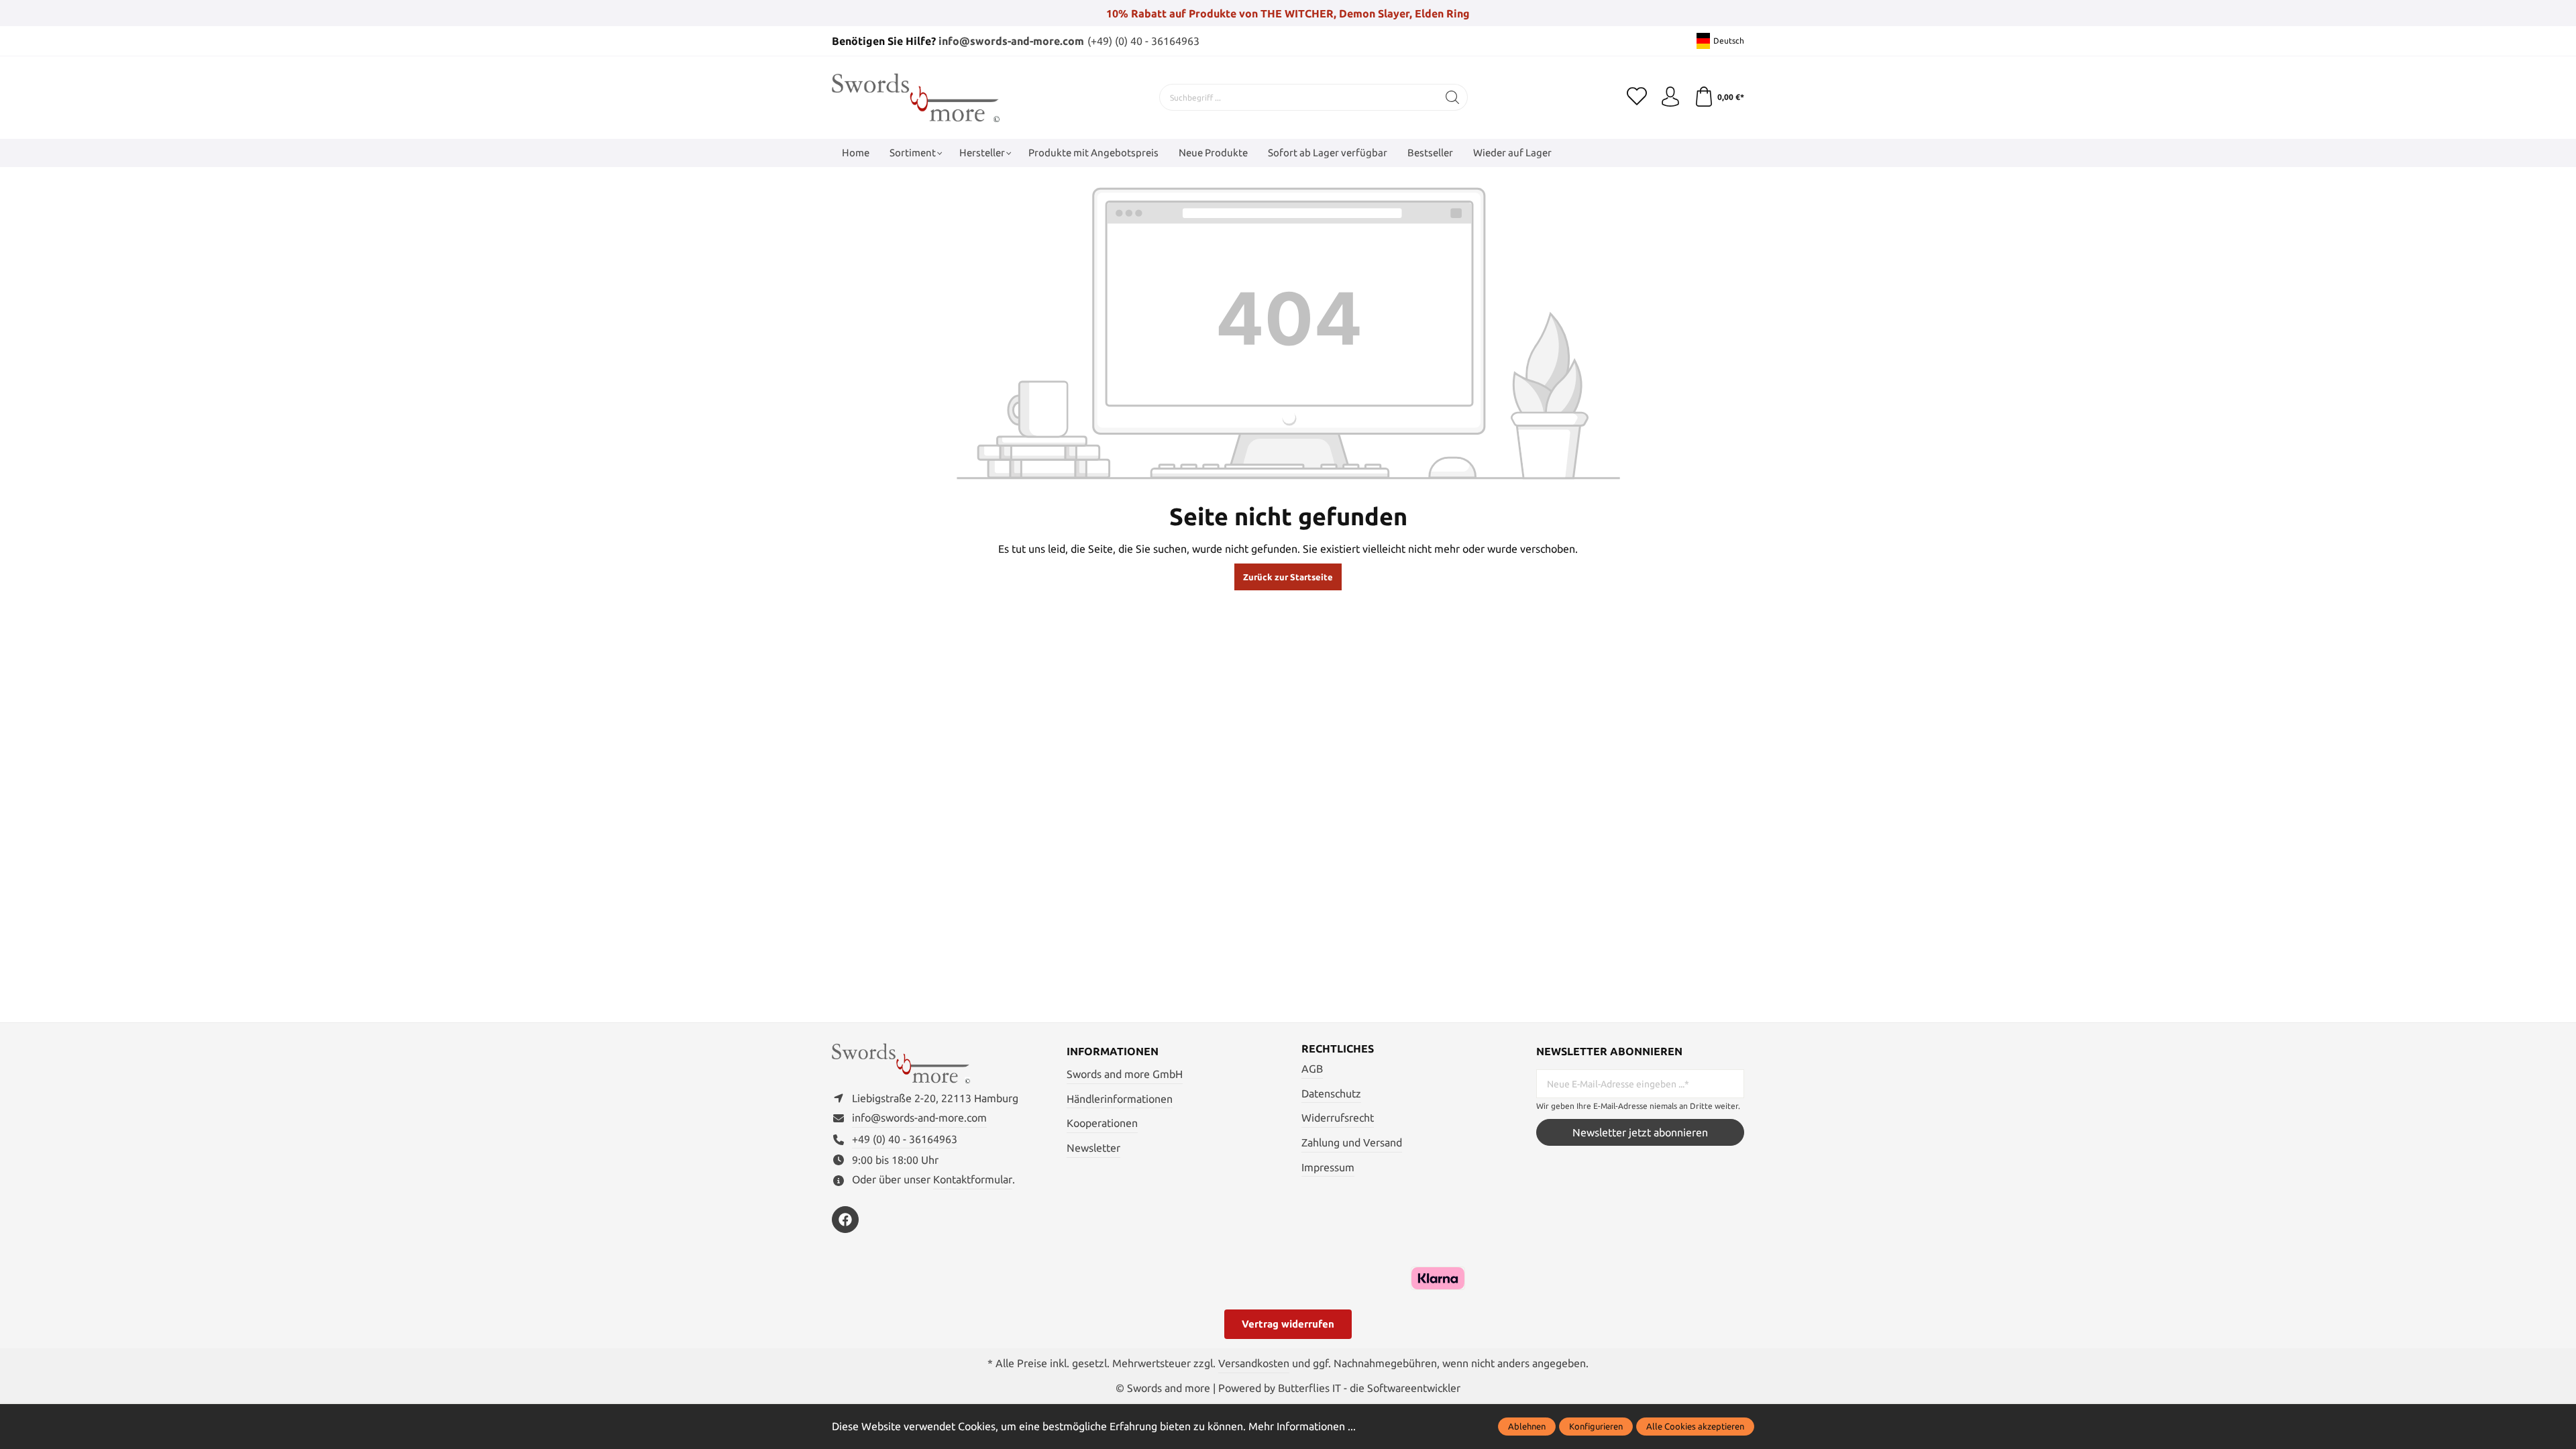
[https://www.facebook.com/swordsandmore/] (845, 1220)
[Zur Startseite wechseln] (916, 98)
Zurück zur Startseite (1288, 577)
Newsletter (1093, 1148)
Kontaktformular (973, 1179)
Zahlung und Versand (1352, 1142)
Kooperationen (1102, 1123)
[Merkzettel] (1637, 97)
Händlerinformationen (1120, 1099)
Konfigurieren (1596, 1426)
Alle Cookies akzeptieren (1695, 1426)
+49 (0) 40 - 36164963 (905, 1139)
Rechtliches (1338, 1049)
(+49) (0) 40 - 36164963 (1143, 41)
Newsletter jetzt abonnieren (1640, 1132)
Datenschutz (1331, 1093)
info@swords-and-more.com (1011, 41)
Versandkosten (1254, 1363)
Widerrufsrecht (1338, 1118)
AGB (1312, 1069)
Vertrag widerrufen (1288, 1324)
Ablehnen (1527, 1426)
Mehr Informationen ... (1302, 1426)
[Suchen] (1453, 97)
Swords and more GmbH (1125, 1074)
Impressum (1328, 1167)
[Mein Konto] (1670, 97)
